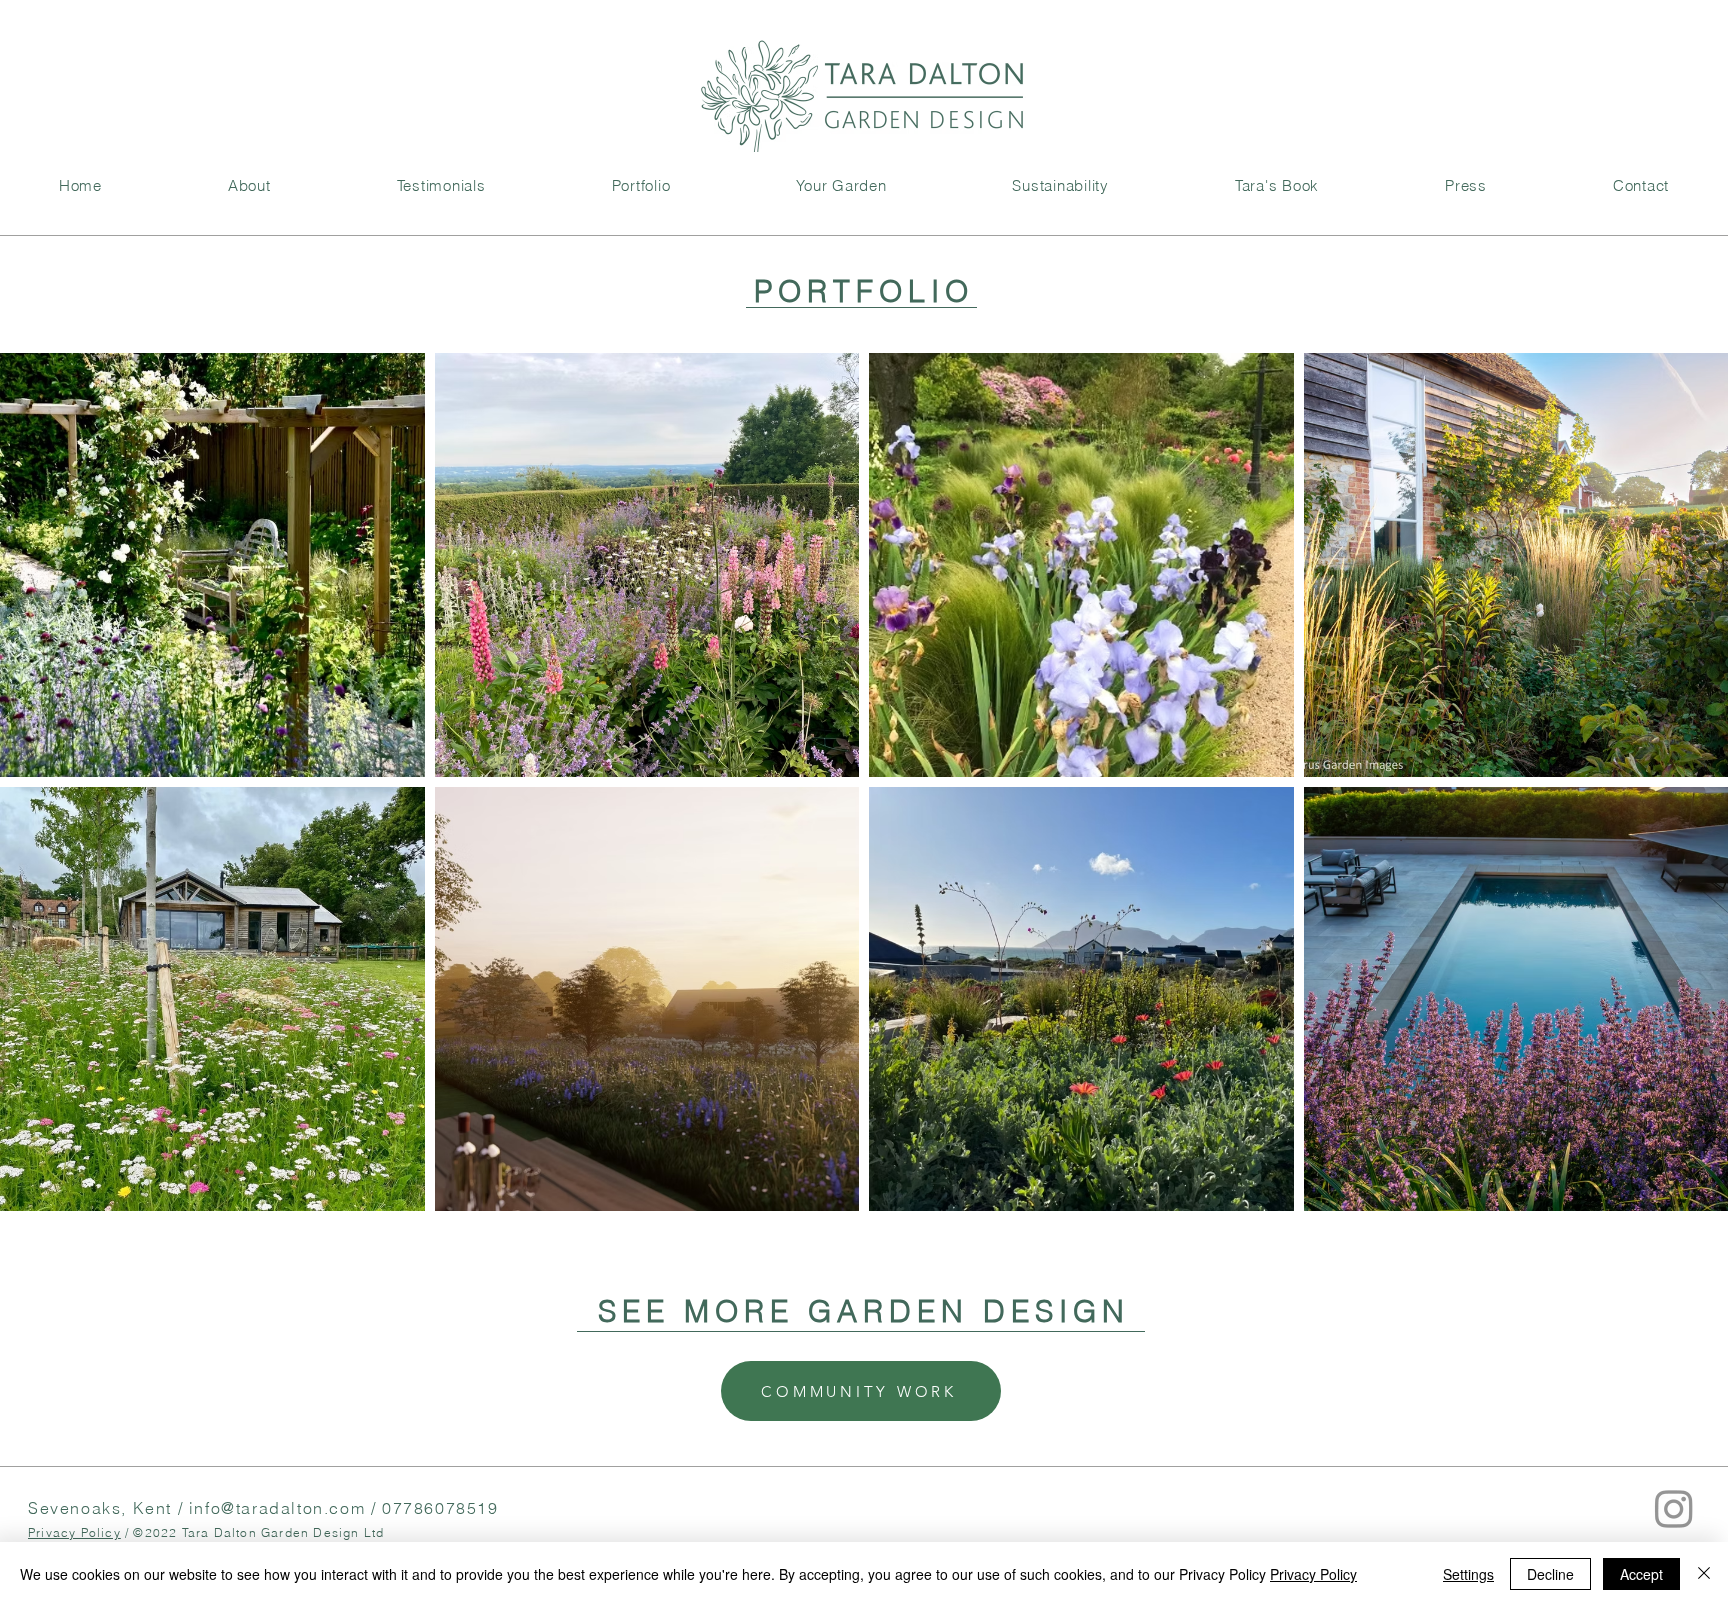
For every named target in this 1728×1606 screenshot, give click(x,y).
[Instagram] (1674, 1508)
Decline (1550, 1574)
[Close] (1704, 1574)
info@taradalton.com (277, 1508)
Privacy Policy (74, 1532)
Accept (1641, 1574)
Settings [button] (1468, 1574)
